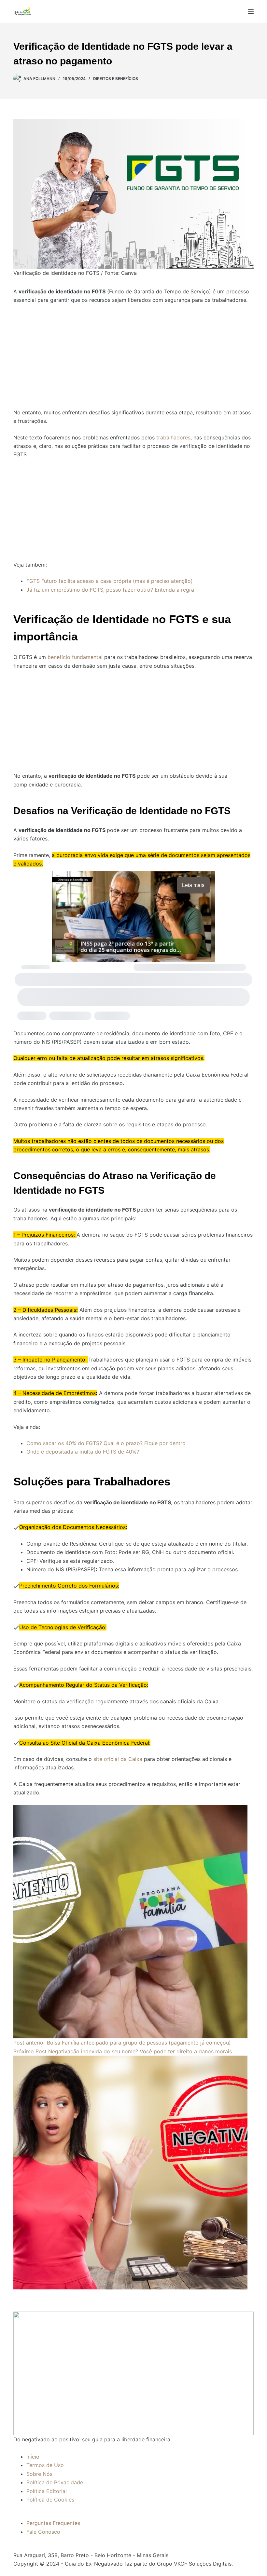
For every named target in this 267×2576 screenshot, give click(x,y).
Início (33, 2457)
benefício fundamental (76, 657)
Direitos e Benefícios (116, 79)
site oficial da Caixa (118, 1759)
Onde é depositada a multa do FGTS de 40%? (83, 1452)
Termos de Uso (45, 2465)
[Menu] (251, 11)
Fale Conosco (43, 2532)
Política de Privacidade (55, 2482)
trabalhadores (173, 437)
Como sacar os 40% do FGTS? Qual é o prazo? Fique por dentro (106, 1443)
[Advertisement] (133, 352)
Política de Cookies (50, 2500)
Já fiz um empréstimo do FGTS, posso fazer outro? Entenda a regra (110, 590)
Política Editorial (47, 2491)
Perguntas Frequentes (53, 2523)
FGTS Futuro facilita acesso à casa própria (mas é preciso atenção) (110, 581)
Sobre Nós (39, 2474)
